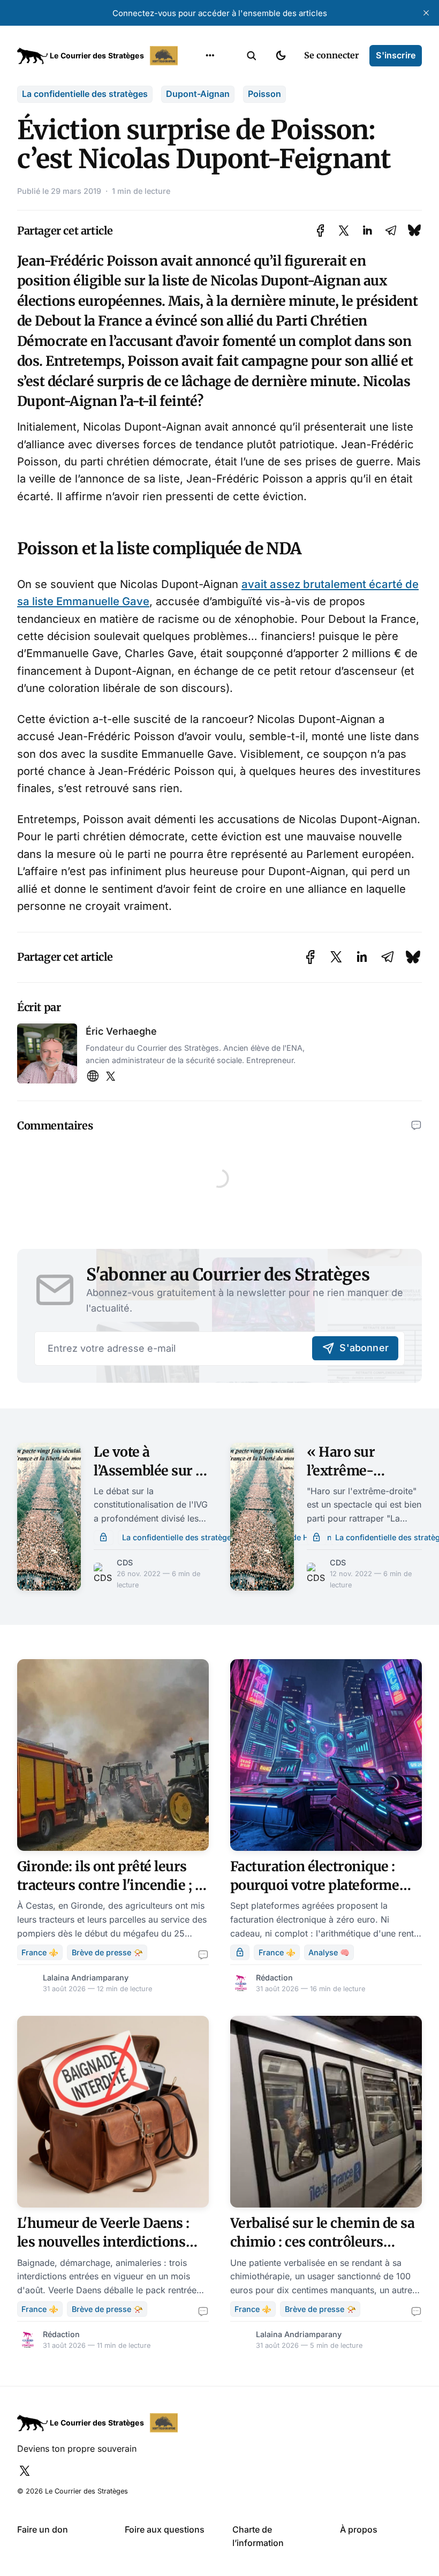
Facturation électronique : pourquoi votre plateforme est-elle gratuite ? (315, 1885)
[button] (252, 56)
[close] (426, 13)
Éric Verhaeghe (121, 1031)
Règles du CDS (210, 206)
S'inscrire (396, 55)
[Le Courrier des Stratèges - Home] (99, 56)
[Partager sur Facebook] (320, 231)
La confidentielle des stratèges (85, 94)
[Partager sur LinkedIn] (367, 231)
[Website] (93, 1077)
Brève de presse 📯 (107, 1952)
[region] (210, 56)
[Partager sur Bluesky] (414, 231)
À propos (359, 2529)
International (209, 101)
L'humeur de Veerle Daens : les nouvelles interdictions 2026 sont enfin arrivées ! (103, 2242)
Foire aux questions (165, 2529)
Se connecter (331, 55)
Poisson (264, 94)
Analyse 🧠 (329, 1952)
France (196, 122)
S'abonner (364, 1348)
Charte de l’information (258, 2536)
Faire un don (43, 2529)
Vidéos (196, 185)
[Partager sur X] (344, 231)
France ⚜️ (40, 1952)
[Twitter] (111, 1077)
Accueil (197, 80)
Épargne (199, 164)
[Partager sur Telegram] (391, 231)
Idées (193, 143)
